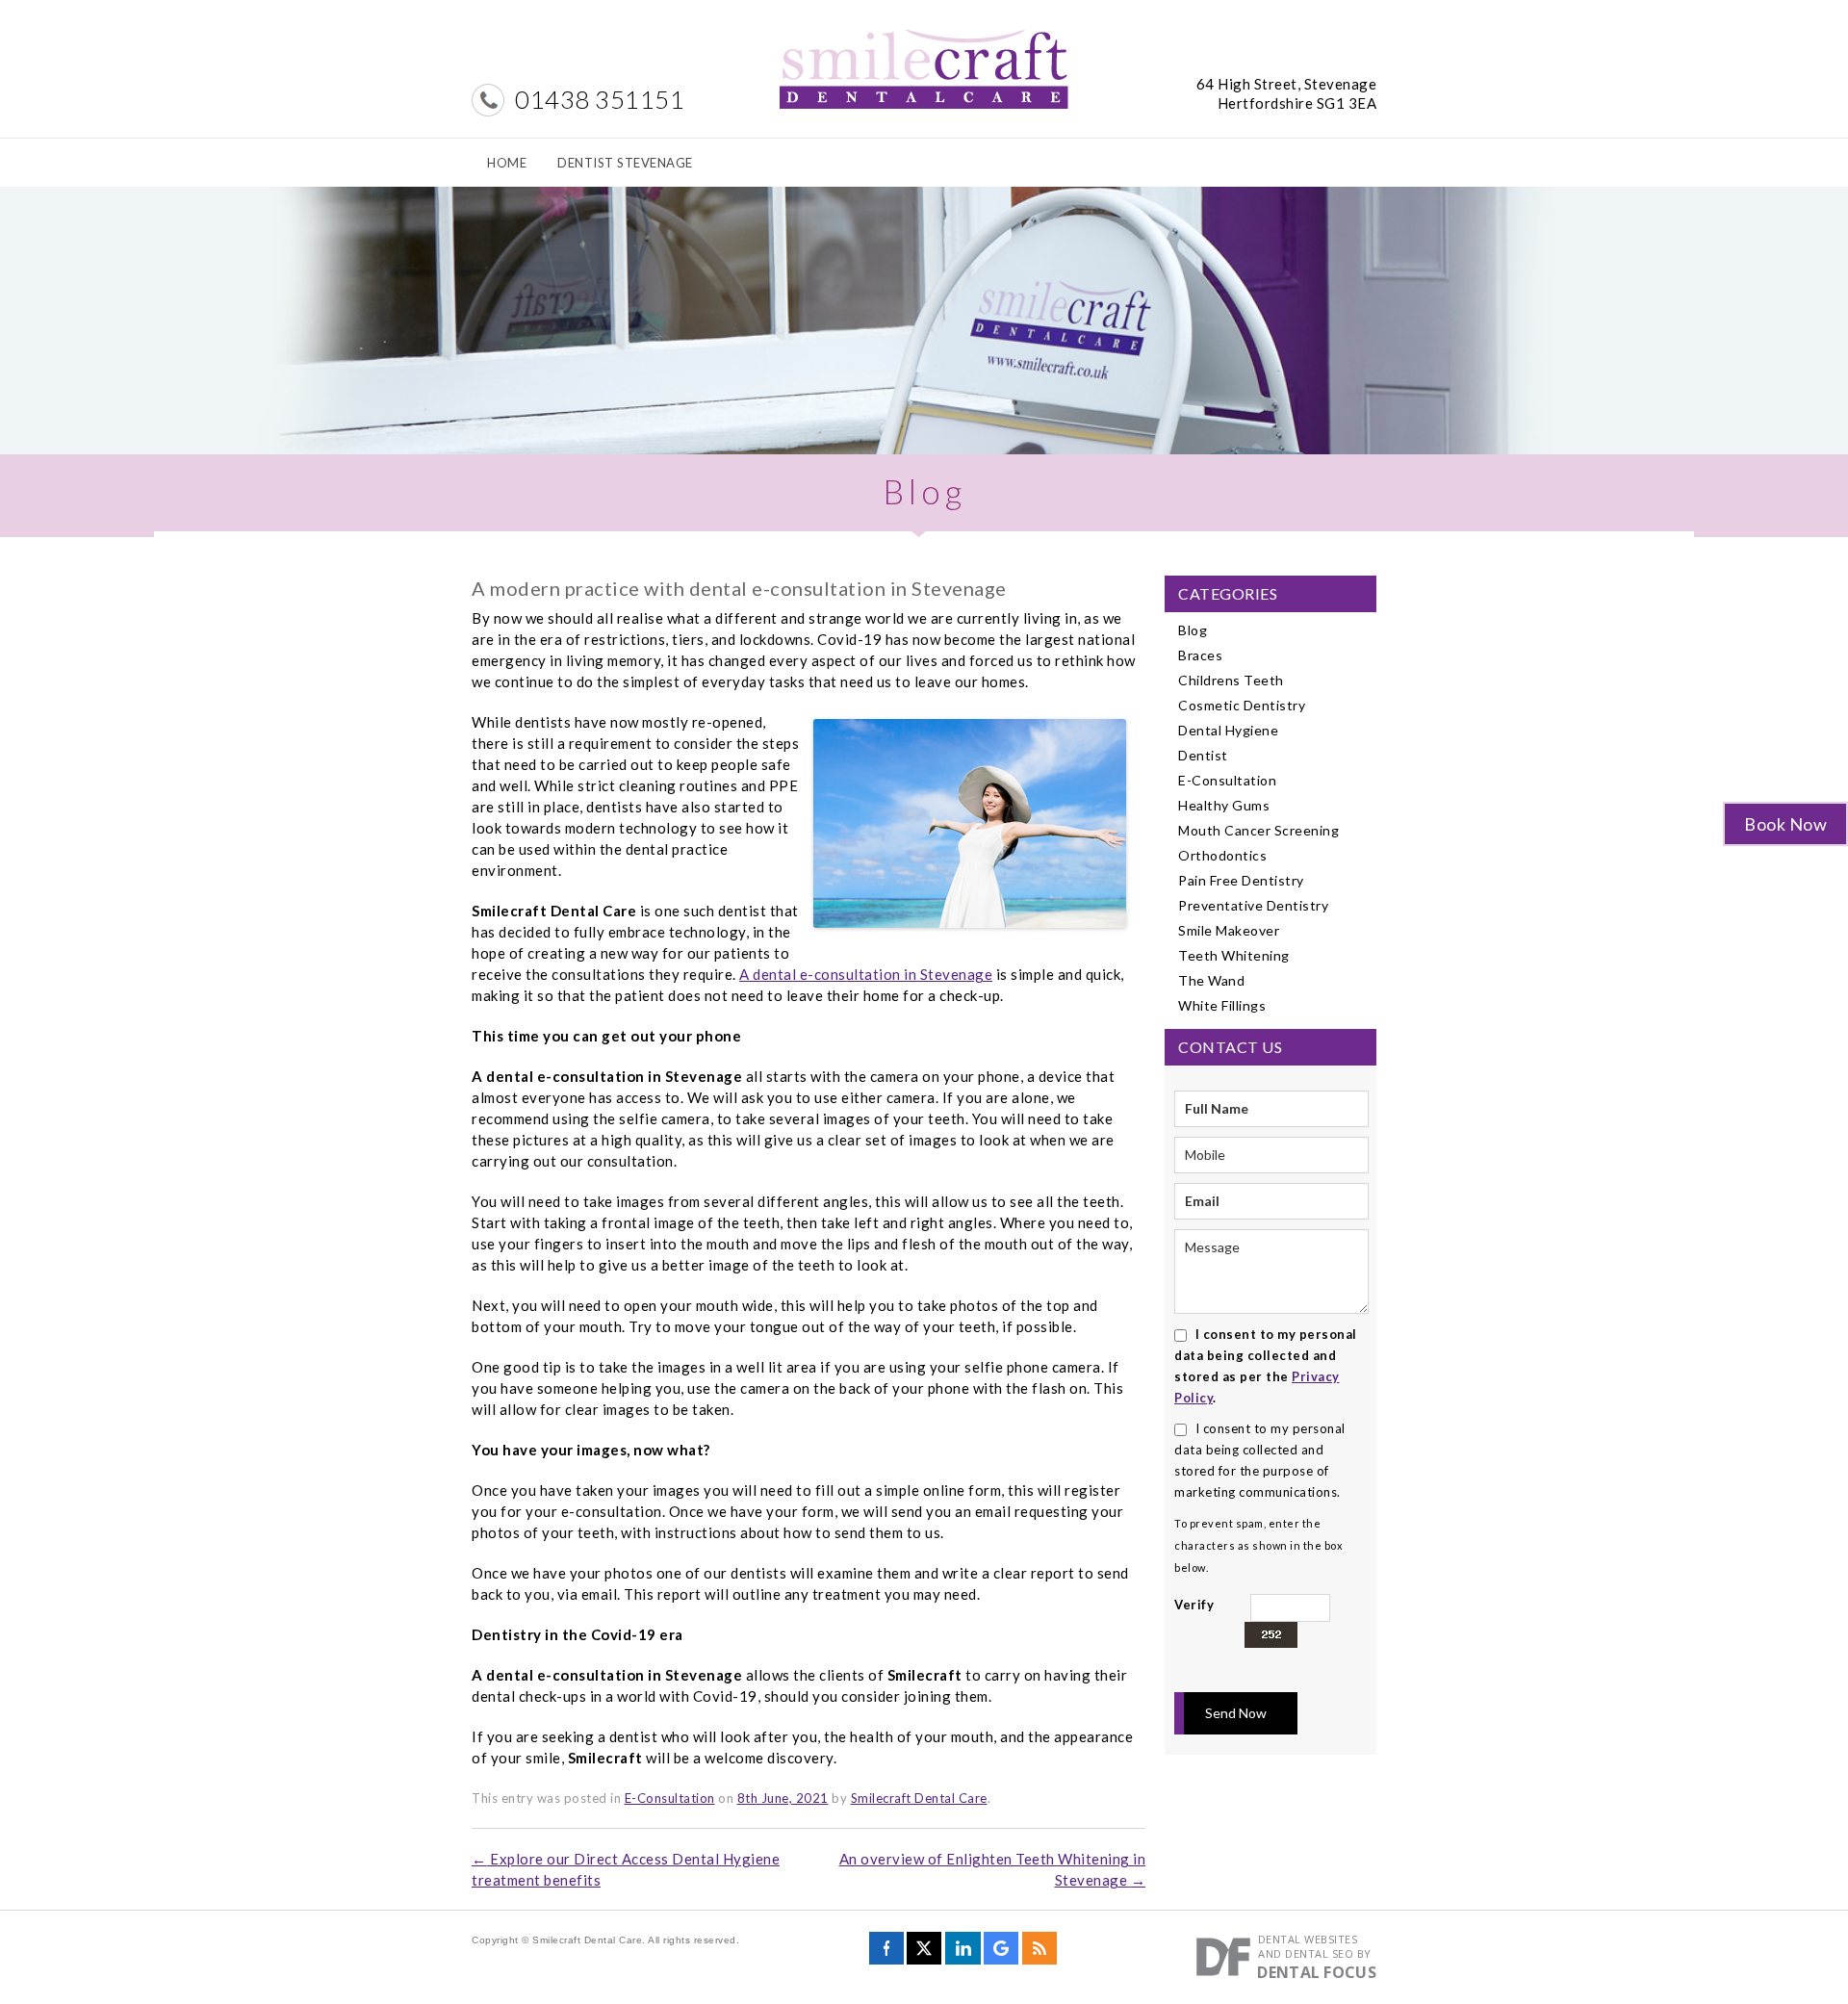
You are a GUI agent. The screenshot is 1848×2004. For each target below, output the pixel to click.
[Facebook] (886, 1954)
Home (507, 163)
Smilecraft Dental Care (919, 1798)
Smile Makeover (1229, 930)
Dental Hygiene (1228, 730)
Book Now (1785, 824)
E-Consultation (670, 1798)
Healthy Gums (1224, 805)
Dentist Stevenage (625, 163)
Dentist (1203, 755)
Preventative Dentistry (1253, 905)
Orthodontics (1222, 855)
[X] (924, 1954)
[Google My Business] (1001, 1954)
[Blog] (1039, 1954)
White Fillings (1222, 1005)
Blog (1193, 630)
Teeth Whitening (1234, 955)
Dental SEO (1319, 1953)
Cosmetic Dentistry (1242, 705)
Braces (1200, 655)
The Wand (1211, 980)
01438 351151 (600, 99)
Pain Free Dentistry (1241, 880)
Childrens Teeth (1231, 680)
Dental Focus (1317, 1972)
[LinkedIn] (963, 1954)
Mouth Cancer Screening (1258, 830)
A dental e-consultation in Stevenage (866, 974)
